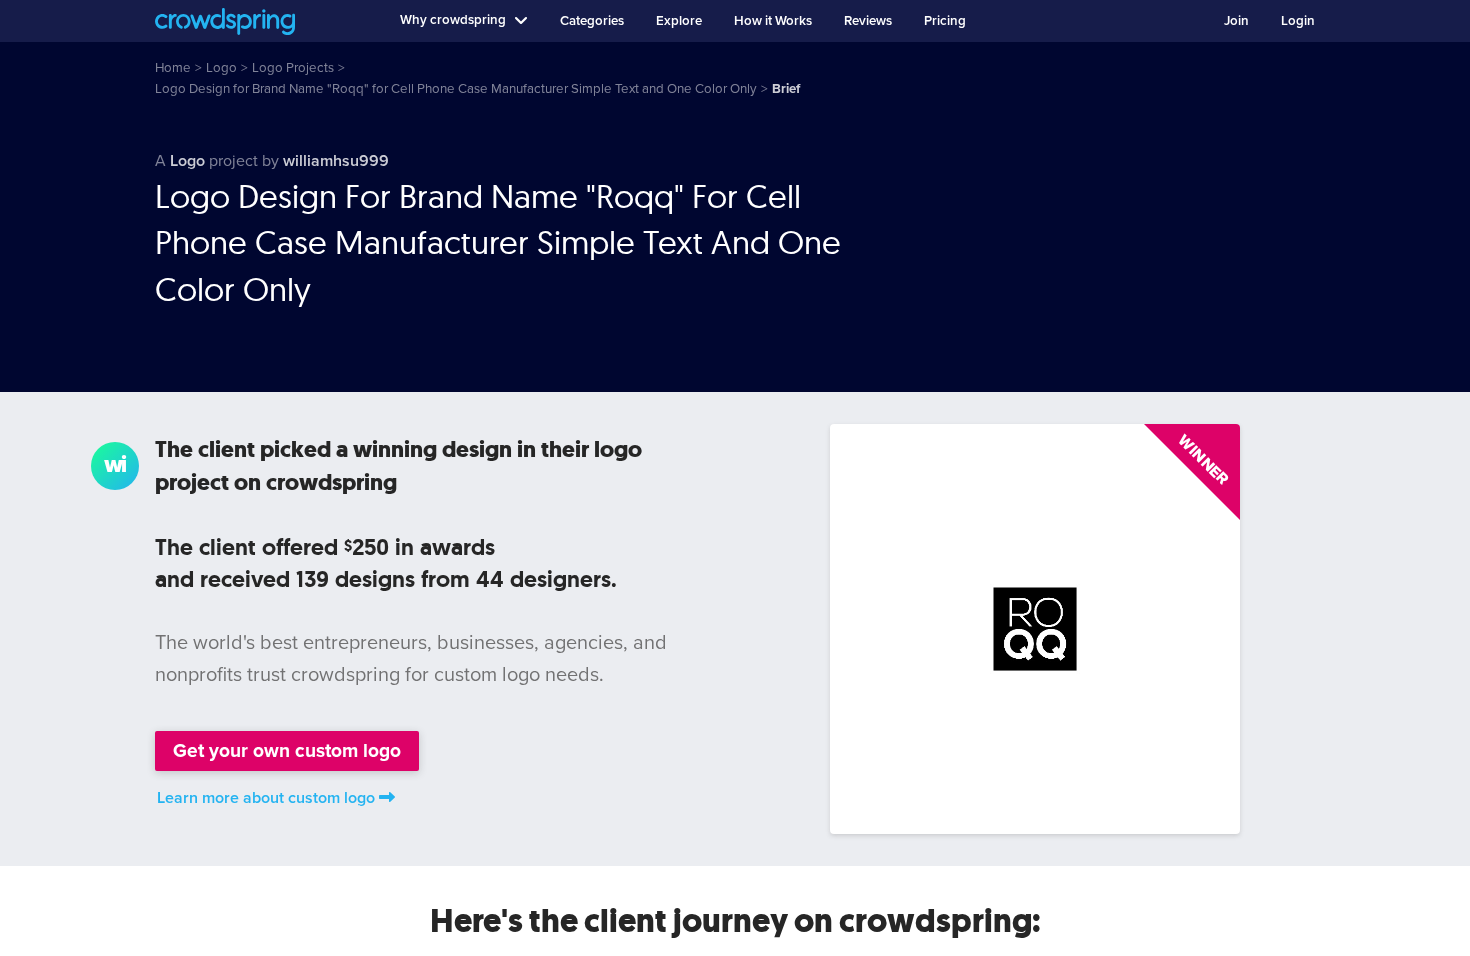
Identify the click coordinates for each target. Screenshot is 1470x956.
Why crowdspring (453, 20)
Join (1236, 21)
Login (1298, 21)
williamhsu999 (336, 161)
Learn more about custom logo (266, 798)
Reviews (868, 21)
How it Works (773, 21)
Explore (679, 21)
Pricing (945, 21)
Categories (592, 21)
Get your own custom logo (287, 750)
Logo (187, 161)
